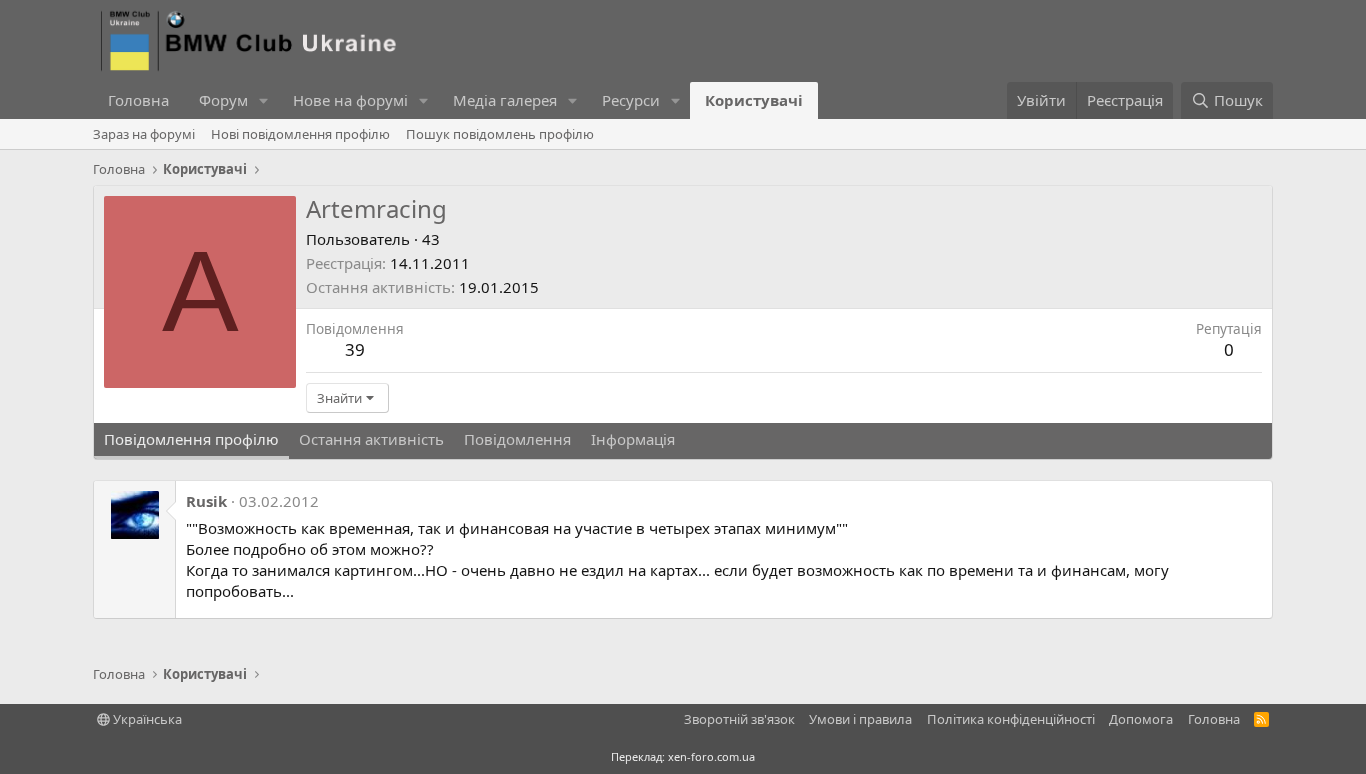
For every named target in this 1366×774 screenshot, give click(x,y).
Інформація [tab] (633, 439)
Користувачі (754, 100)
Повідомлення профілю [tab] (191, 439)
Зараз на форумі (144, 134)
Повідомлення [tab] (517, 439)
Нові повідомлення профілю (300, 134)
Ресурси (631, 100)
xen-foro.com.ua (711, 756)
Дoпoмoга (1141, 719)
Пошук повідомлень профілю (500, 134)
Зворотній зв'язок (739, 719)
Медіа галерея (505, 100)
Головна (138, 100)
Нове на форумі (350, 100)
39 (355, 349)
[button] (264, 100)
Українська (146, 719)
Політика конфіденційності (1011, 719)
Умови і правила (860, 719)
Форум (223, 100)
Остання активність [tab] (371, 439)
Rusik (206, 501)
